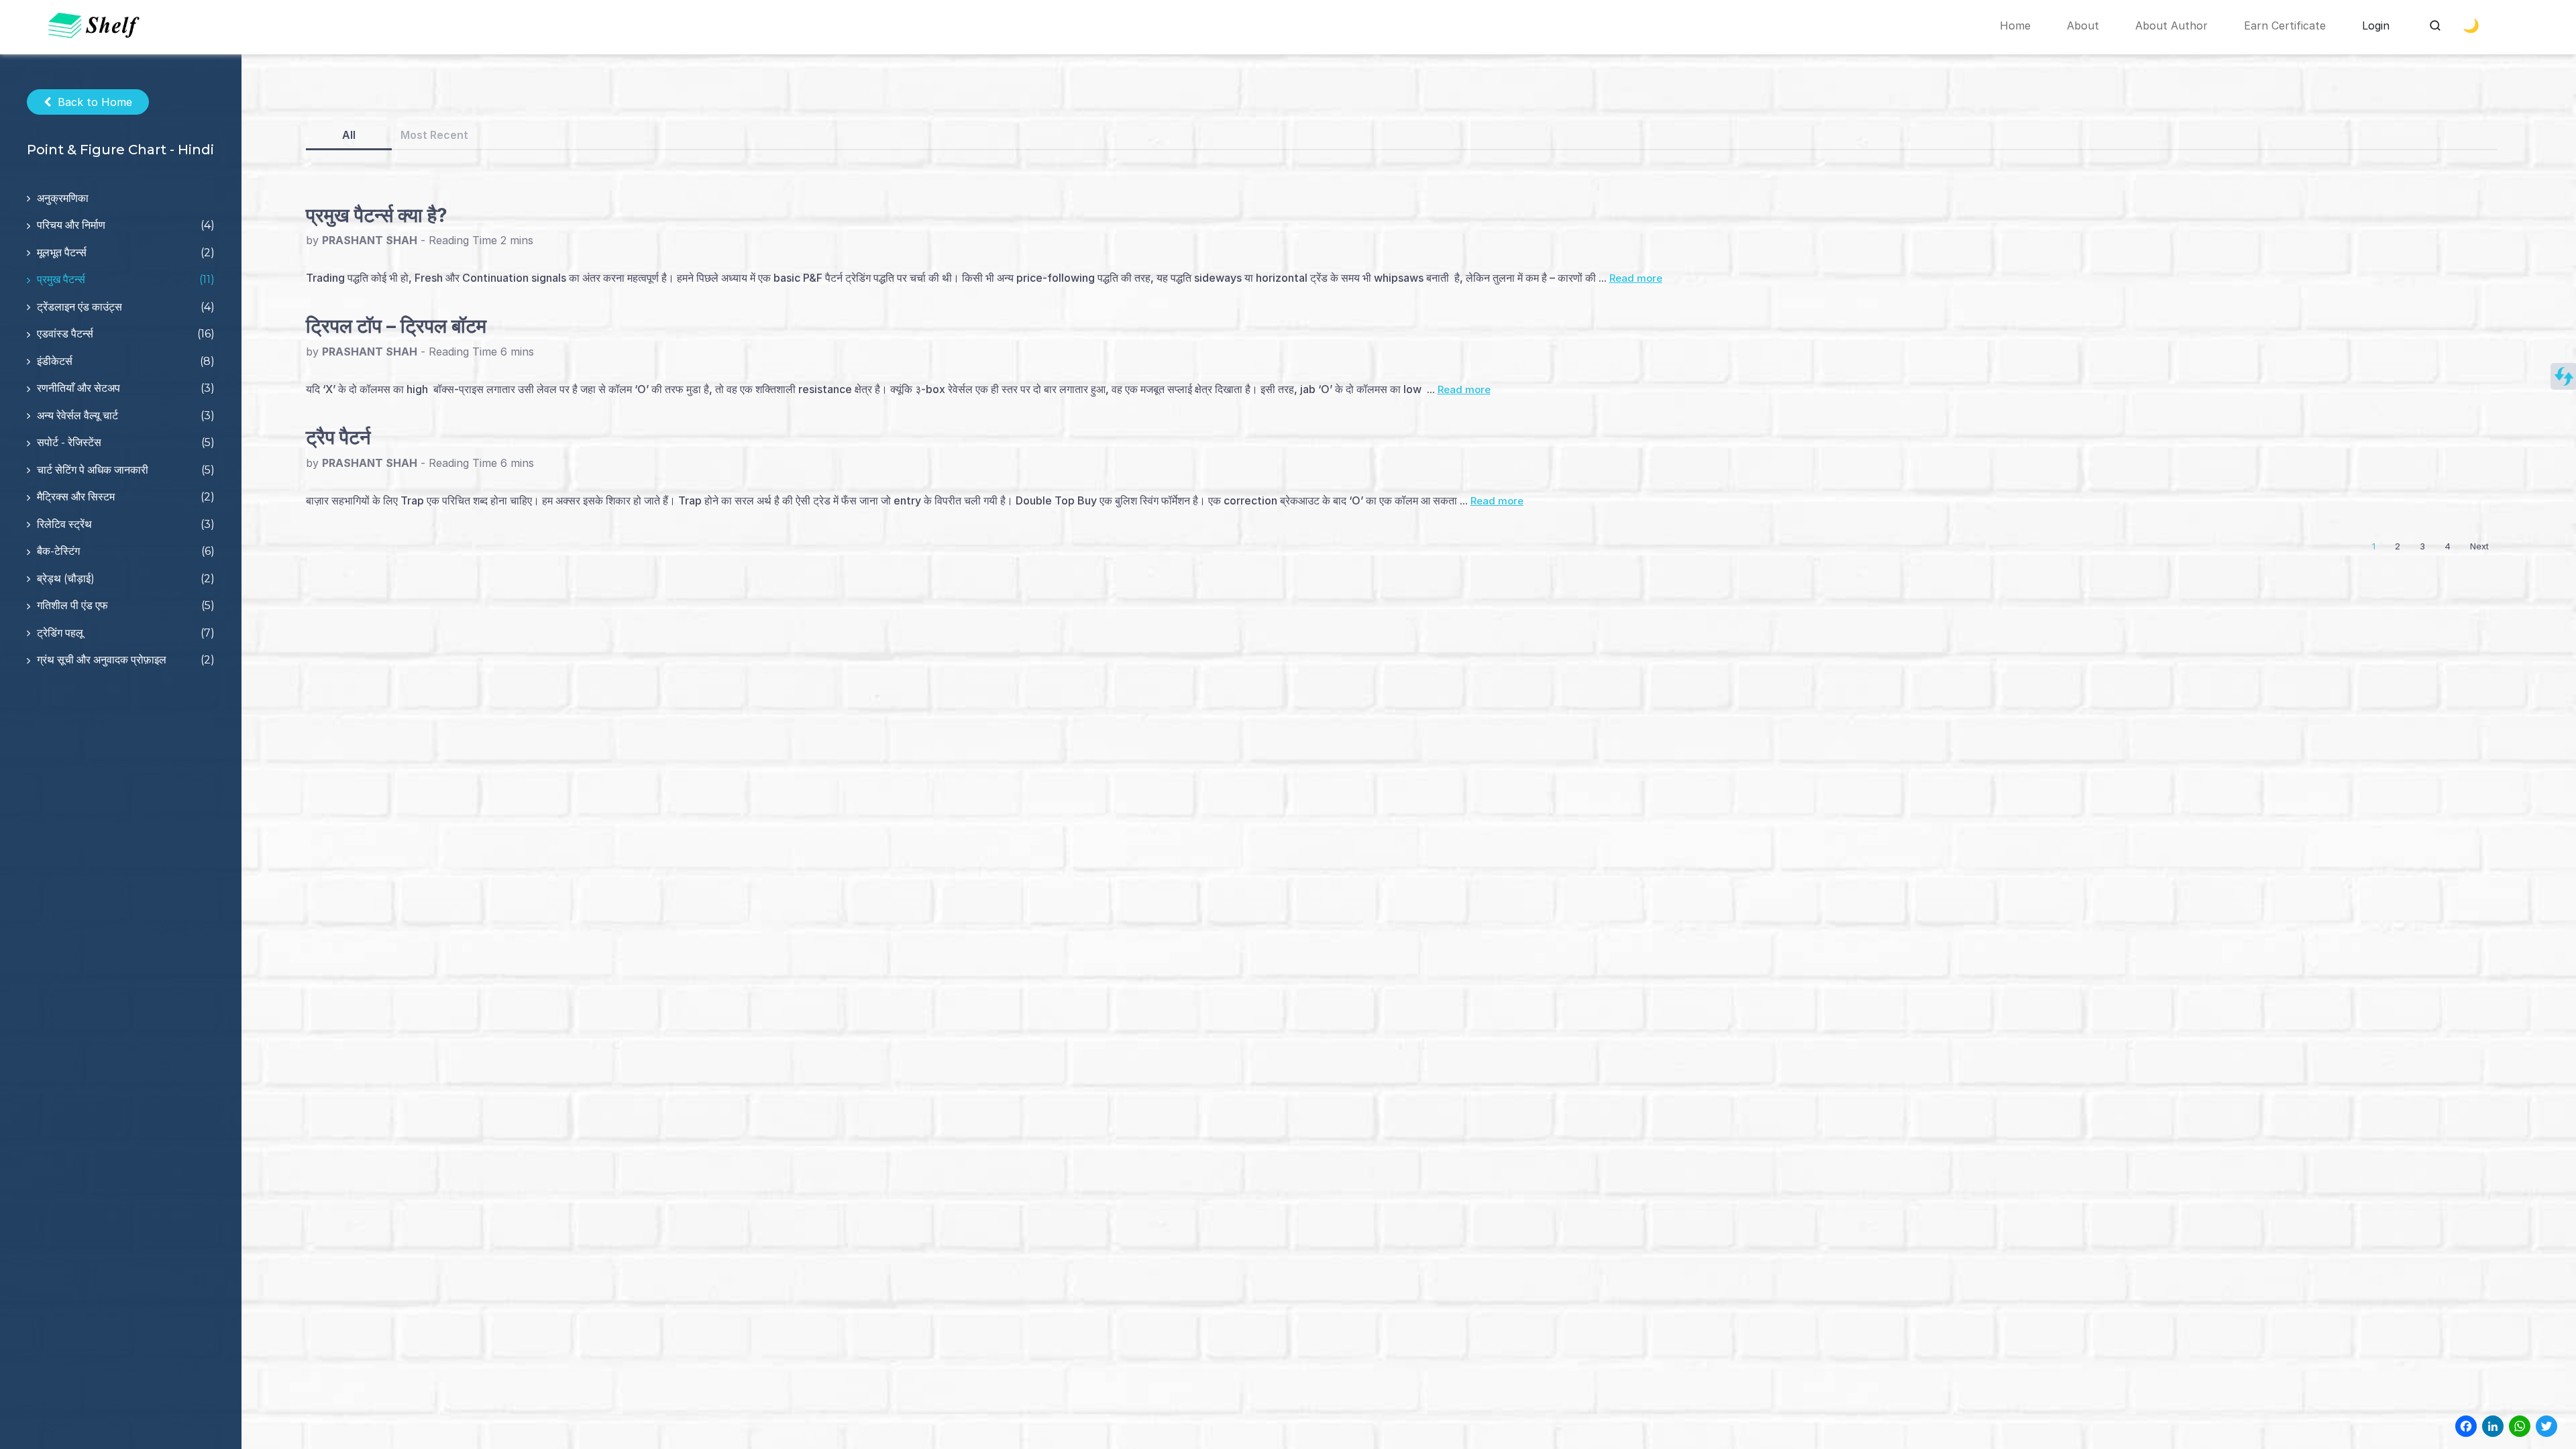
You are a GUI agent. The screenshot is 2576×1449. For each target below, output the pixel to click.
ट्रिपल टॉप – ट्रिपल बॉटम (396, 326)
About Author (2171, 25)
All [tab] (349, 135)
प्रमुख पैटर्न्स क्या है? (377, 215)
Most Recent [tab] (434, 135)
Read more (1636, 278)
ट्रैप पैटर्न (338, 437)
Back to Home (95, 102)
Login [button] (2376, 25)
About (2083, 25)
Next (2479, 546)
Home (2015, 25)
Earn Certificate (2285, 25)
